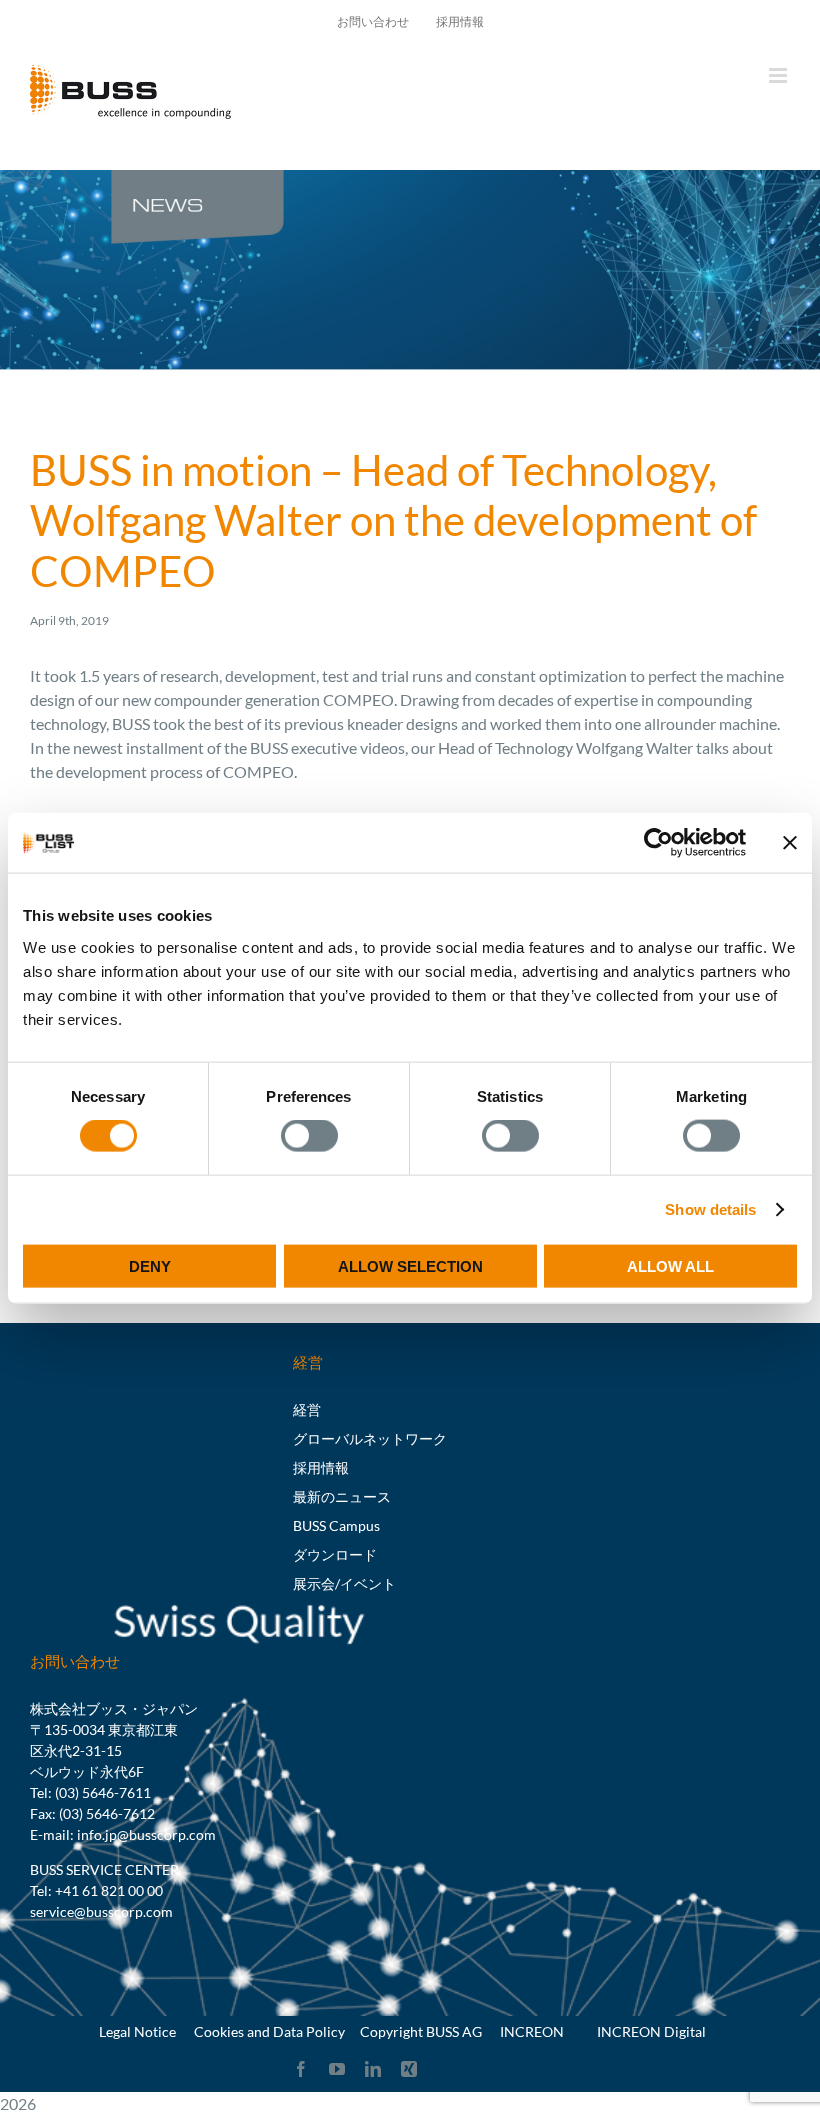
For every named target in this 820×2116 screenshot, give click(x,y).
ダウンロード (335, 1554)
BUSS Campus (336, 1525)
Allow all (670, 1265)
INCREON (532, 2031)
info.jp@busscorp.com (146, 1834)
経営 (307, 1409)
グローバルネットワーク (370, 1438)
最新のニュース (342, 1496)
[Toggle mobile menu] (779, 75)
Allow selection (410, 1265)
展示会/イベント (344, 1583)
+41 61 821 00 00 (109, 1890)
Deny (150, 1265)
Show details (710, 1209)
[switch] (309, 1136)
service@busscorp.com (101, 1911)
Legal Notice (137, 2031)
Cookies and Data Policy (269, 2031)
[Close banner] (790, 843)
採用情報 (321, 1467)
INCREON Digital (651, 2031)
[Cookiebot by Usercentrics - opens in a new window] (658, 843)
